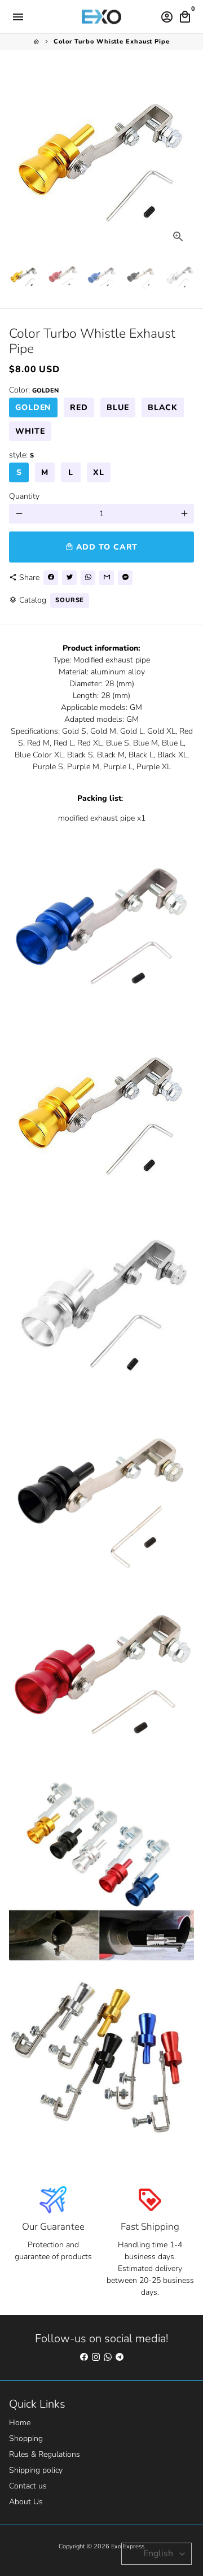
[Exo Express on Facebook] (84, 2357)
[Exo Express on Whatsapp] (108, 2357)
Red (79, 407)
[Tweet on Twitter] (69, 578)
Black (163, 407)
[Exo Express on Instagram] (96, 2357)
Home (20, 2423)
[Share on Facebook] (51, 578)
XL (99, 472)
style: (21, 455)
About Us (26, 2502)
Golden (33, 407)
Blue (118, 407)
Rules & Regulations (45, 2454)
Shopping (26, 2438)
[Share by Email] (107, 578)
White (30, 431)
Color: (34, 390)
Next (184, 160)
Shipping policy (36, 2470)
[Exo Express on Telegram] (120, 2357)
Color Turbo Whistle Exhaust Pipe (112, 42)
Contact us (28, 2486)
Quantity (24, 496)
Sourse (70, 600)
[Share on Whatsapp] (88, 578)
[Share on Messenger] (125, 578)
